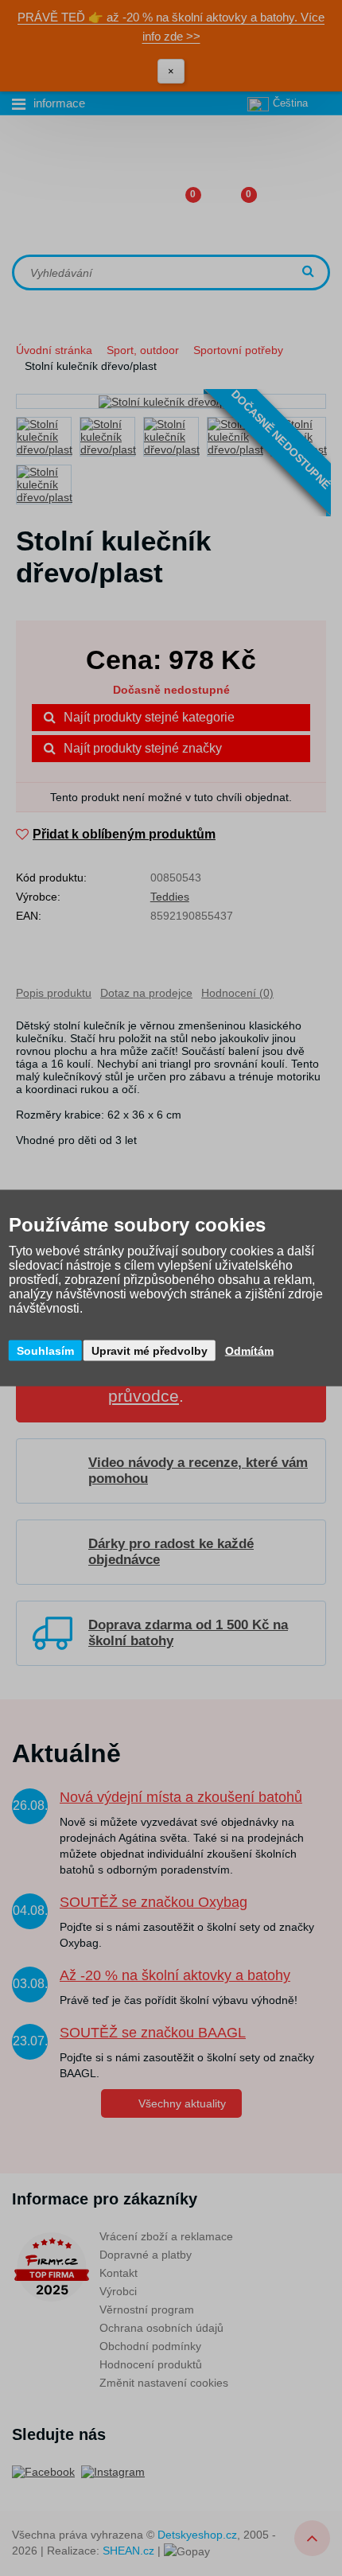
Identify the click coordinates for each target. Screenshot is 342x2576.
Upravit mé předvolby (150, 1351)
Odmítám (249, 1351)
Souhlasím (45, 1351)
